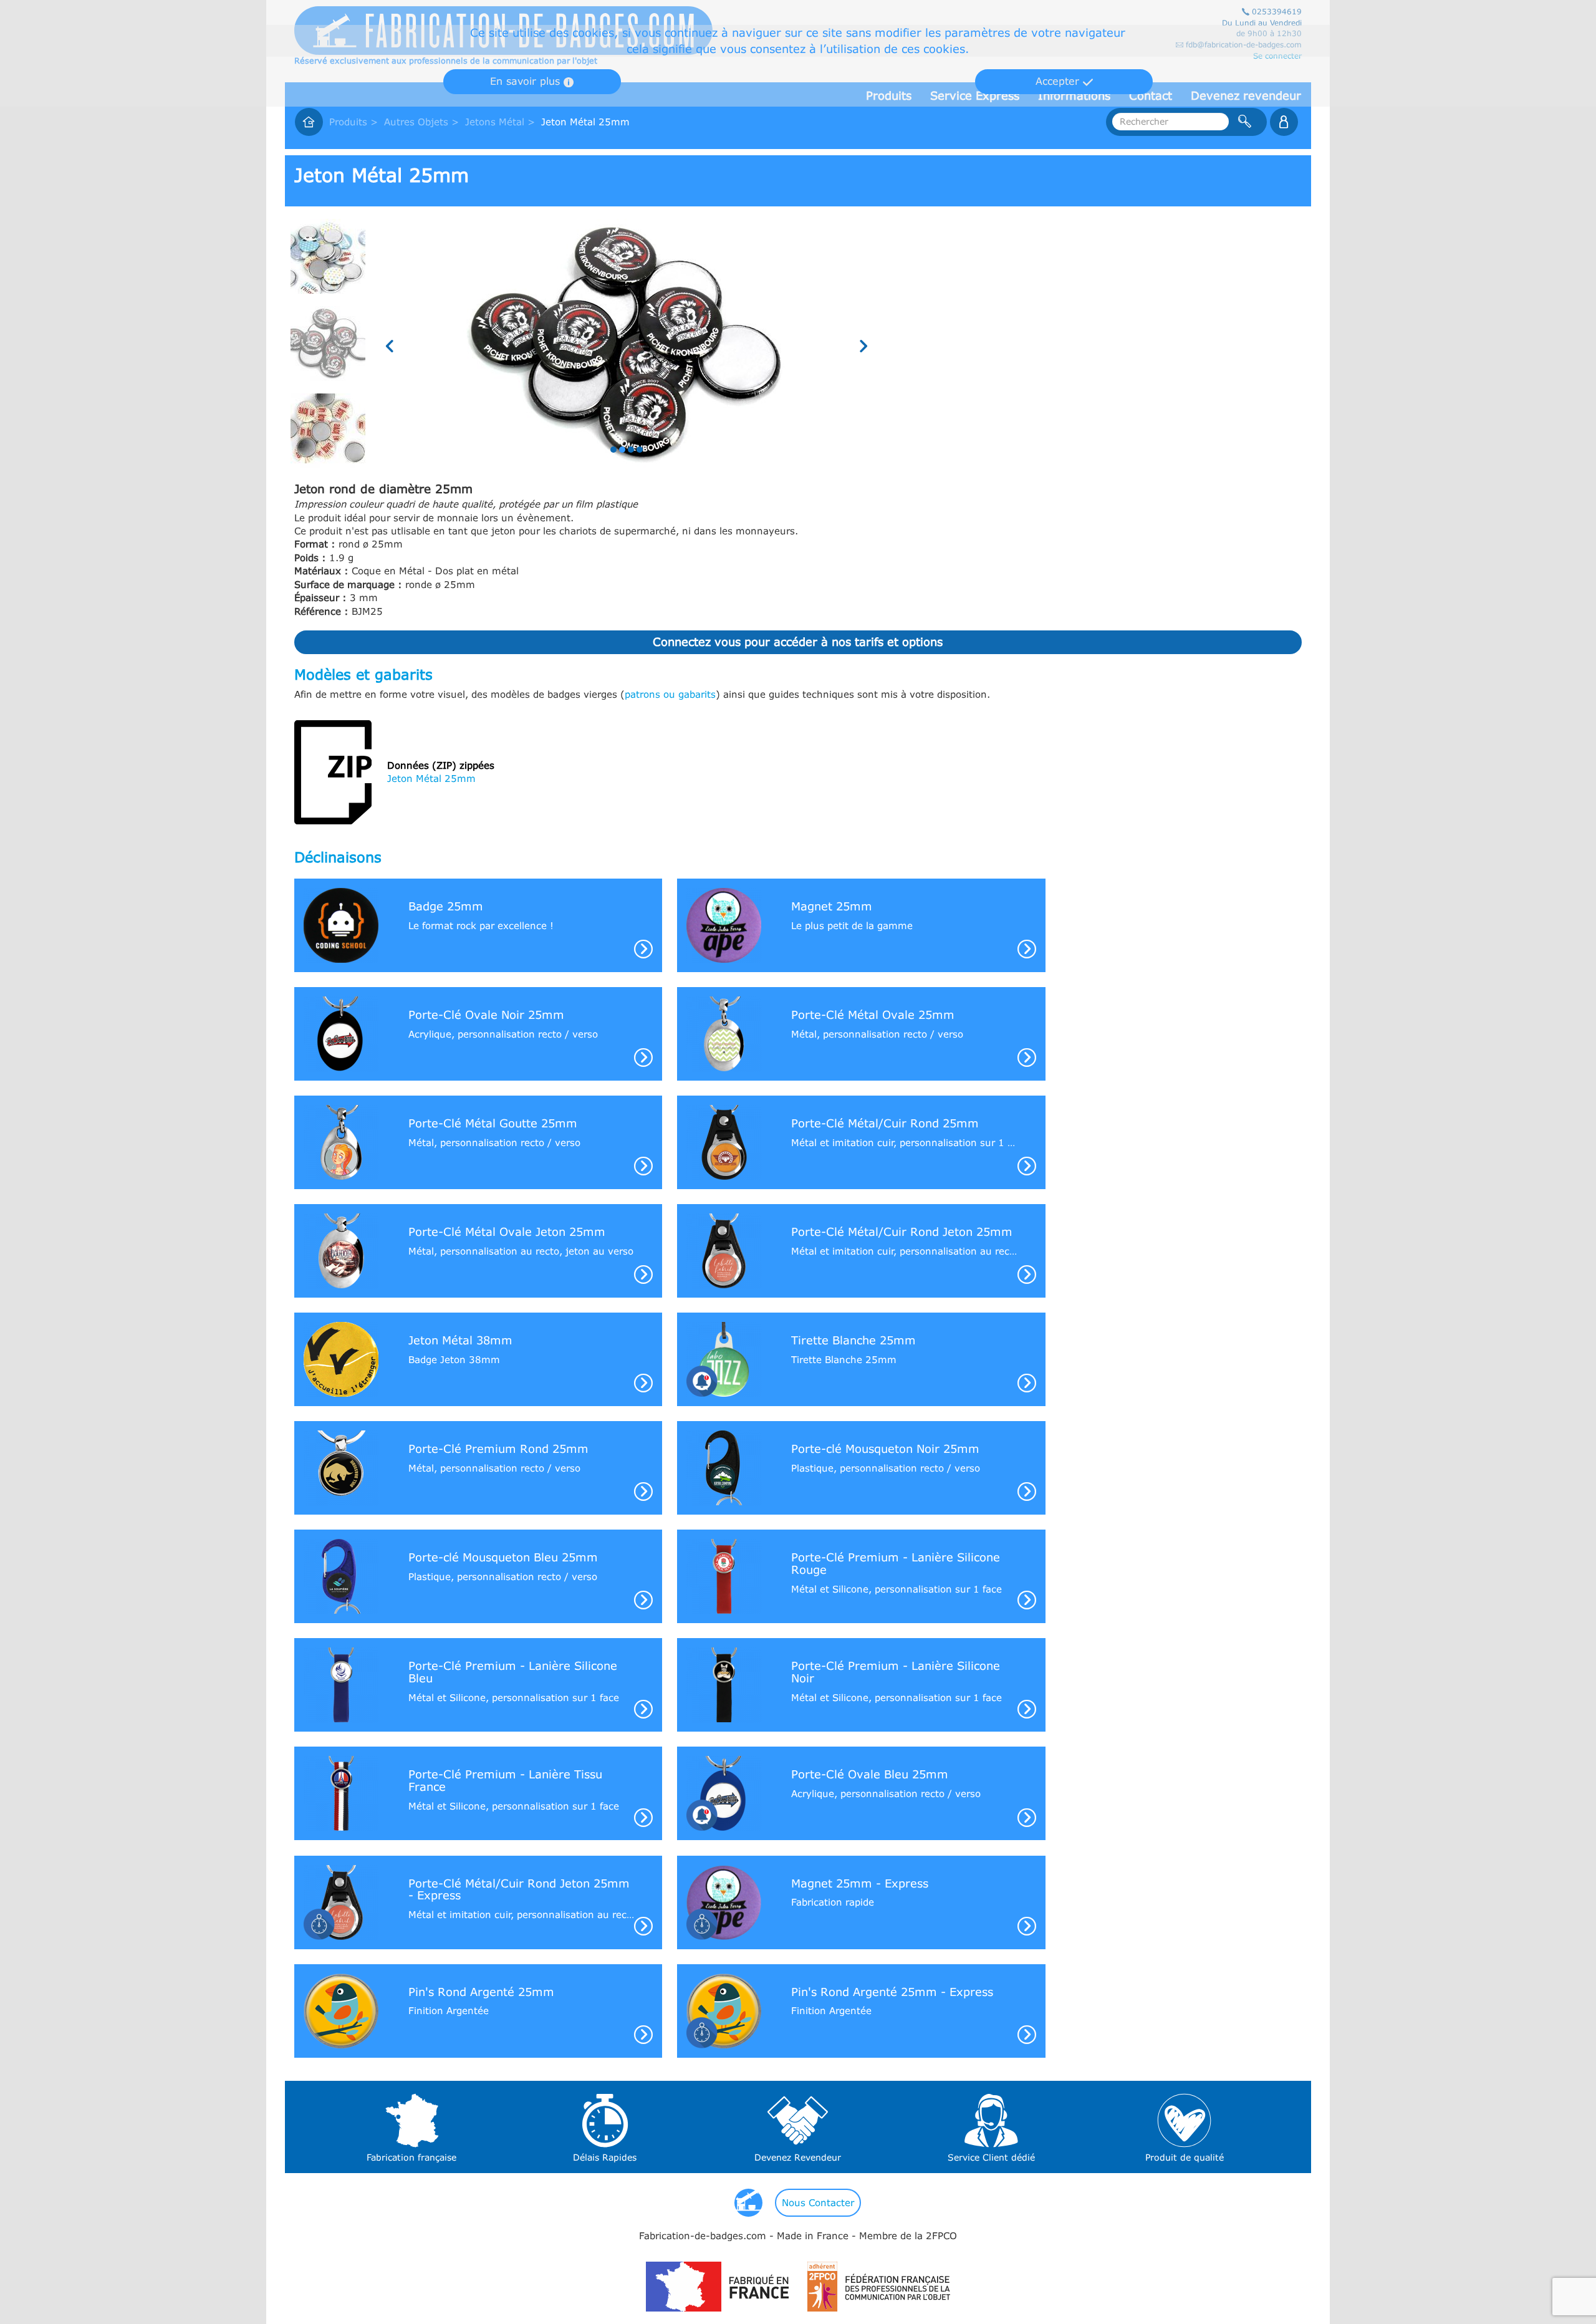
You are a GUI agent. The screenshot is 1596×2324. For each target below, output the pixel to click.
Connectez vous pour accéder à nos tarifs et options (798, 642)
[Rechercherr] (1284, 122)
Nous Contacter (818, 2202)
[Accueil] (309, 122)
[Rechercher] (1245, 122)
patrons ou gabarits (670, 694)
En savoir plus (527, 81)
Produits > (353, 122)
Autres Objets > (421, 122)
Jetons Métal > (500, 122)
